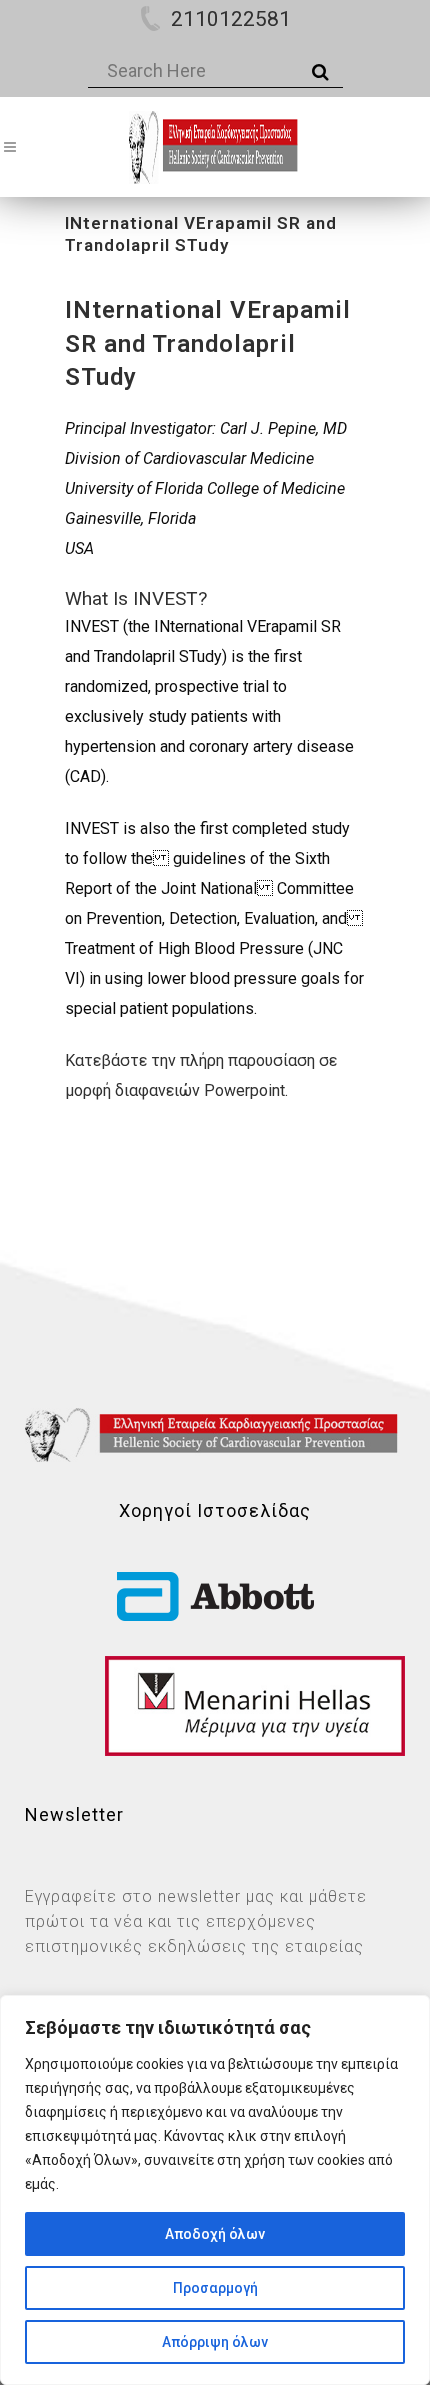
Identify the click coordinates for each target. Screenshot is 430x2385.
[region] (215, 2190)
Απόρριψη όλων (215, 2342)
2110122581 (231, 19)
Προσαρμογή (215, 2288)
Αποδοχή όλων (215, 2234)
